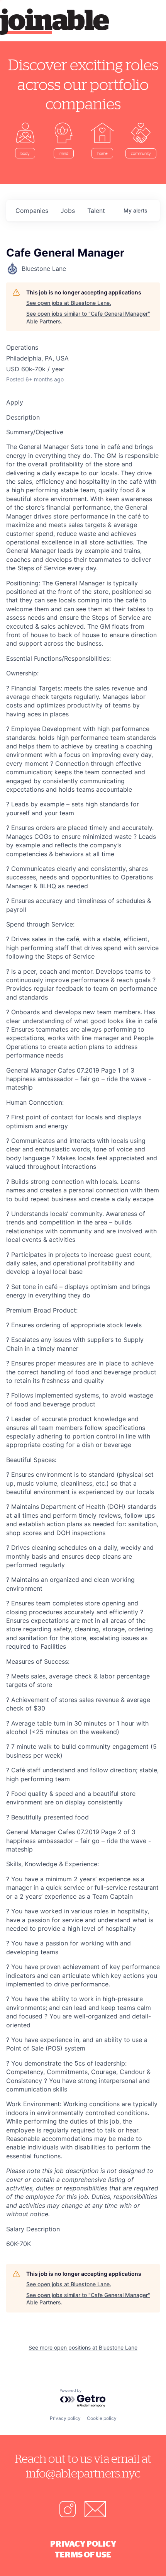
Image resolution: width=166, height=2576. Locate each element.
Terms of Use (83, 2554)
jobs (68, 211)
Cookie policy (102, 2418)
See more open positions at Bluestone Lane (83, 2347)
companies (32, 211)
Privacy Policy (83, 2544)
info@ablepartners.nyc (83, 2473)
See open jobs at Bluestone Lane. (69, 303)
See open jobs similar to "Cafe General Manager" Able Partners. (88, 317)
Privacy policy (65, 2418)
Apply (15, 402)
